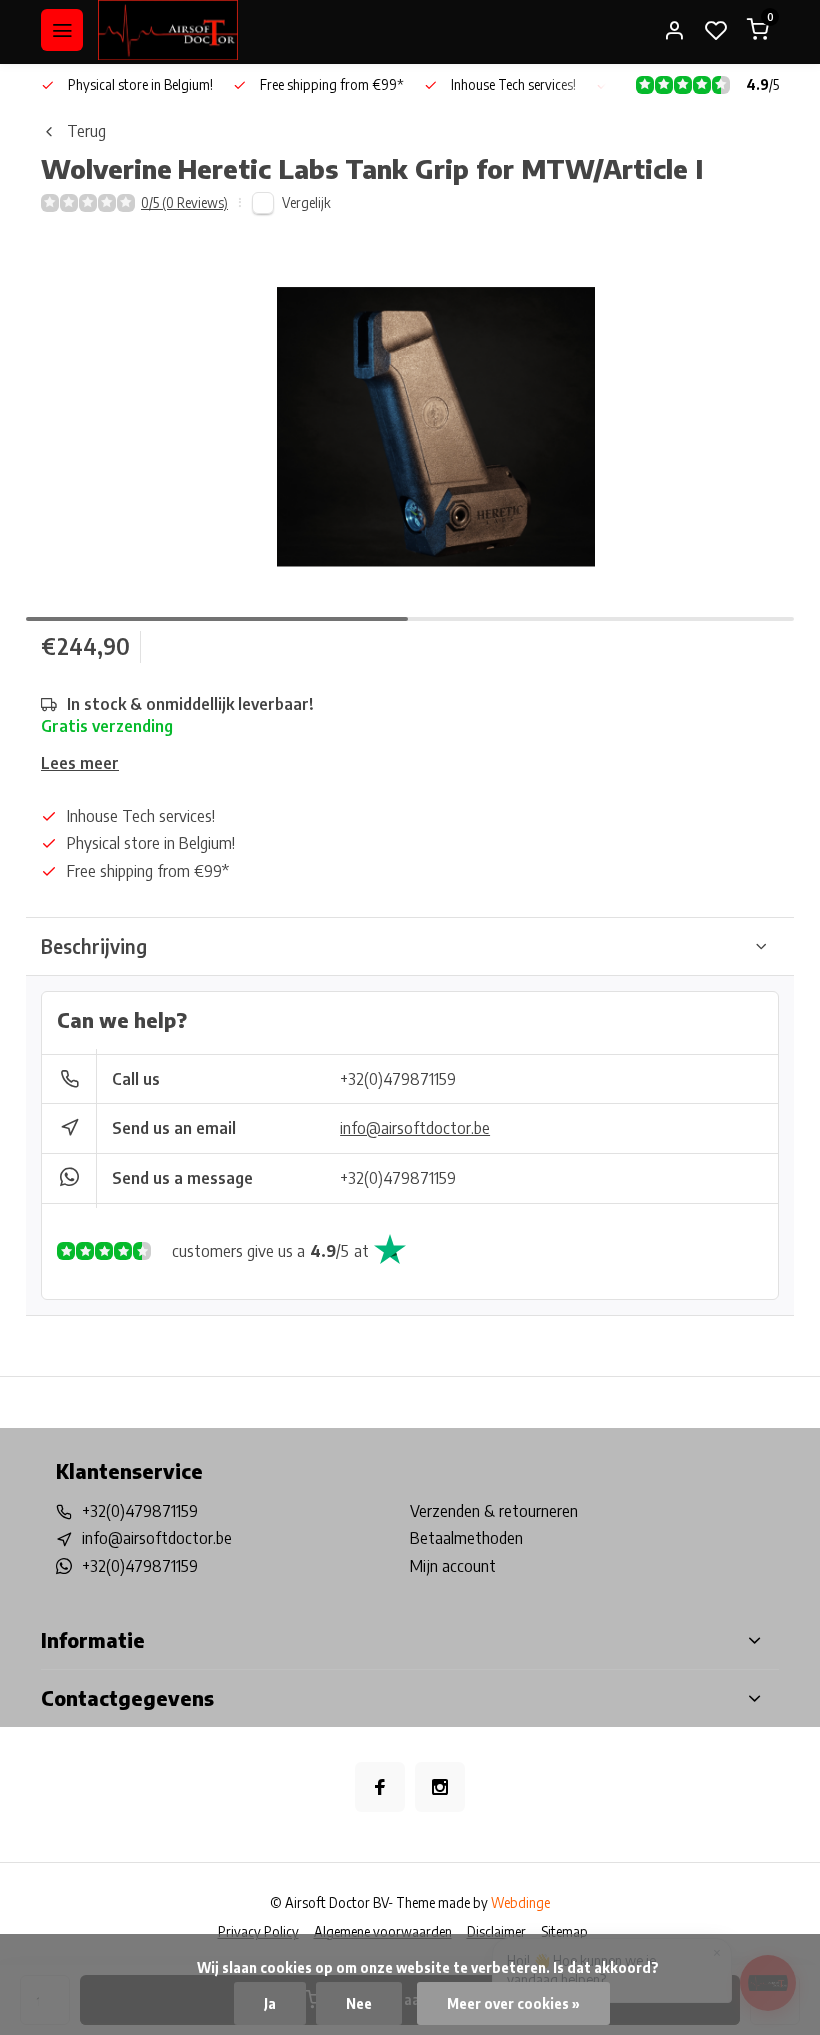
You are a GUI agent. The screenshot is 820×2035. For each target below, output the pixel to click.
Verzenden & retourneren (494, 1511)
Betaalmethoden (466, 1538)
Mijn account (453, 1566)
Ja (270, 2003)
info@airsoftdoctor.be (415, 1128)
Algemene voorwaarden (383, 1931)
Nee (359, 2003)
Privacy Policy (258, 1931)
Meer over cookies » (513, 2003)
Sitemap (564, 1931)
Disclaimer (496, 1931)
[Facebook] (380, 1787)
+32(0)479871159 (398, 1079)
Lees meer (80, 763)
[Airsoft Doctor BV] (168, 30)
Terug (86, 131)
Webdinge (520, 1902)
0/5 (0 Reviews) (184, 202)
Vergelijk (306, 202)
